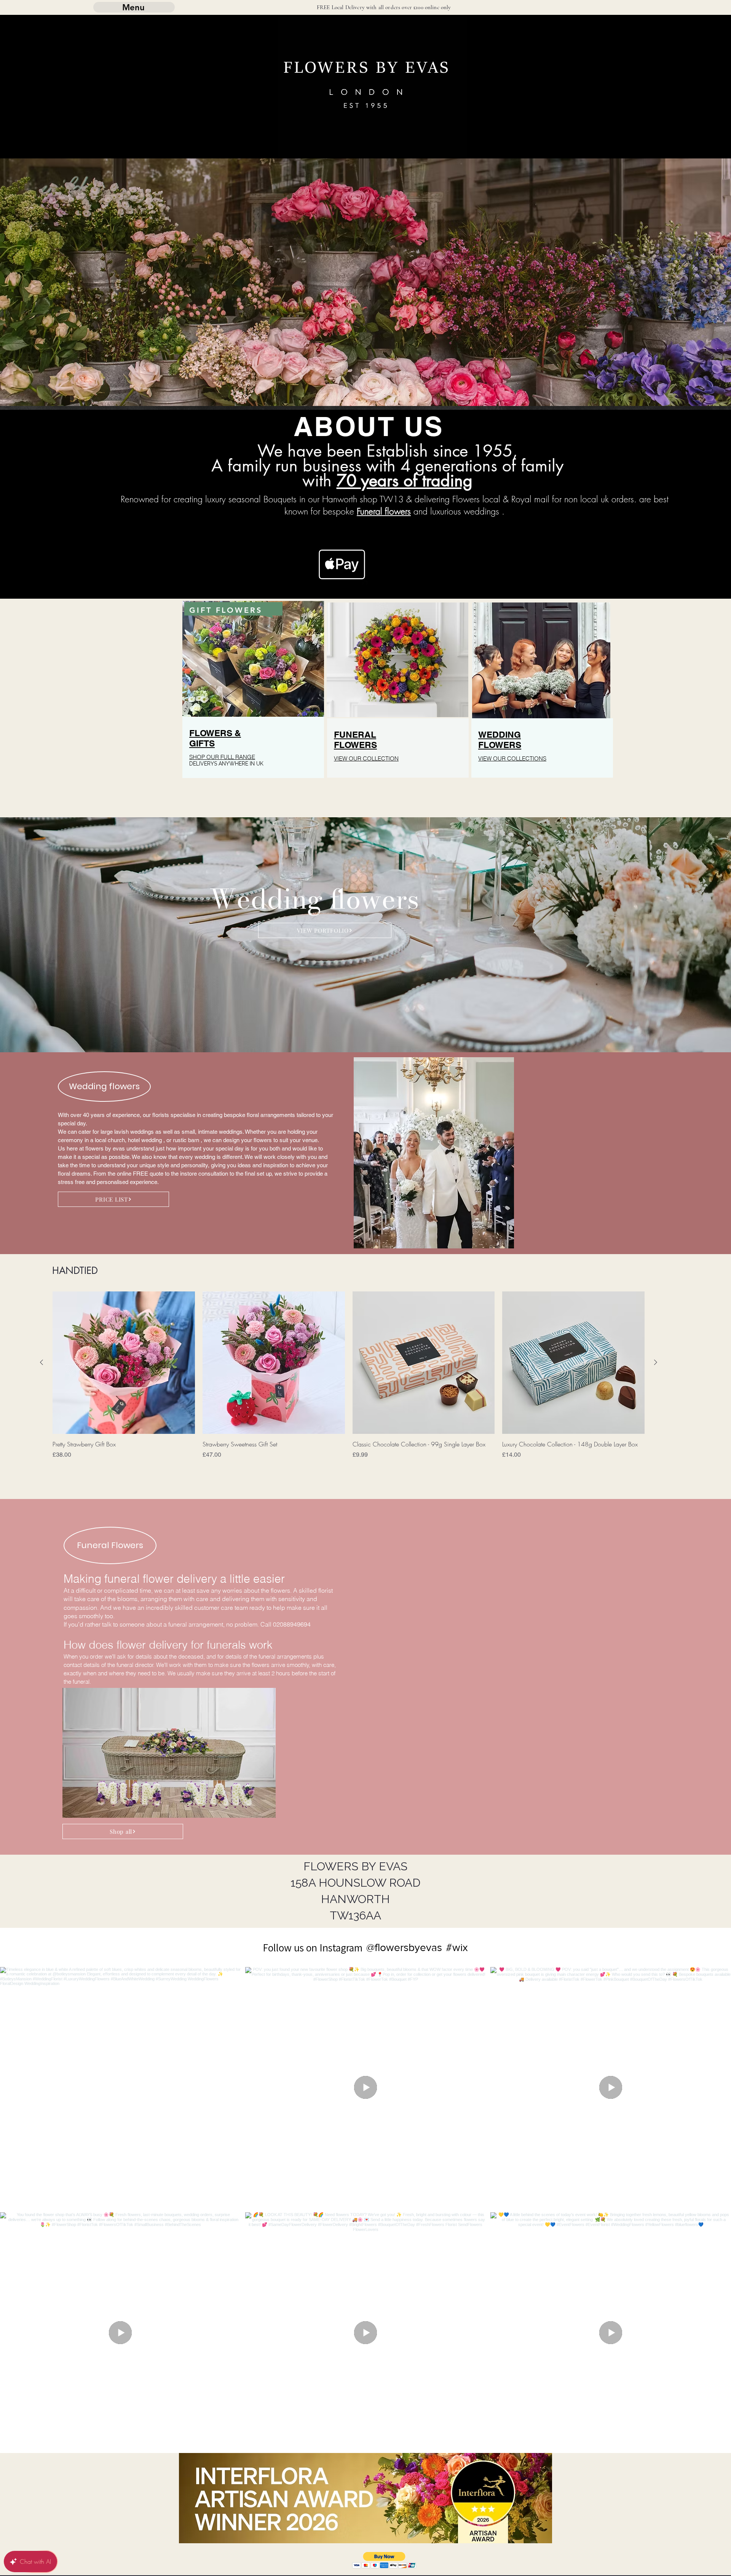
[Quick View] (124, 1363)
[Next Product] (656, 1362)
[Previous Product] (41, 1362)
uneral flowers (385, 511)
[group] (349, 1382)
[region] (253, 704)
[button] (384, 2560)
